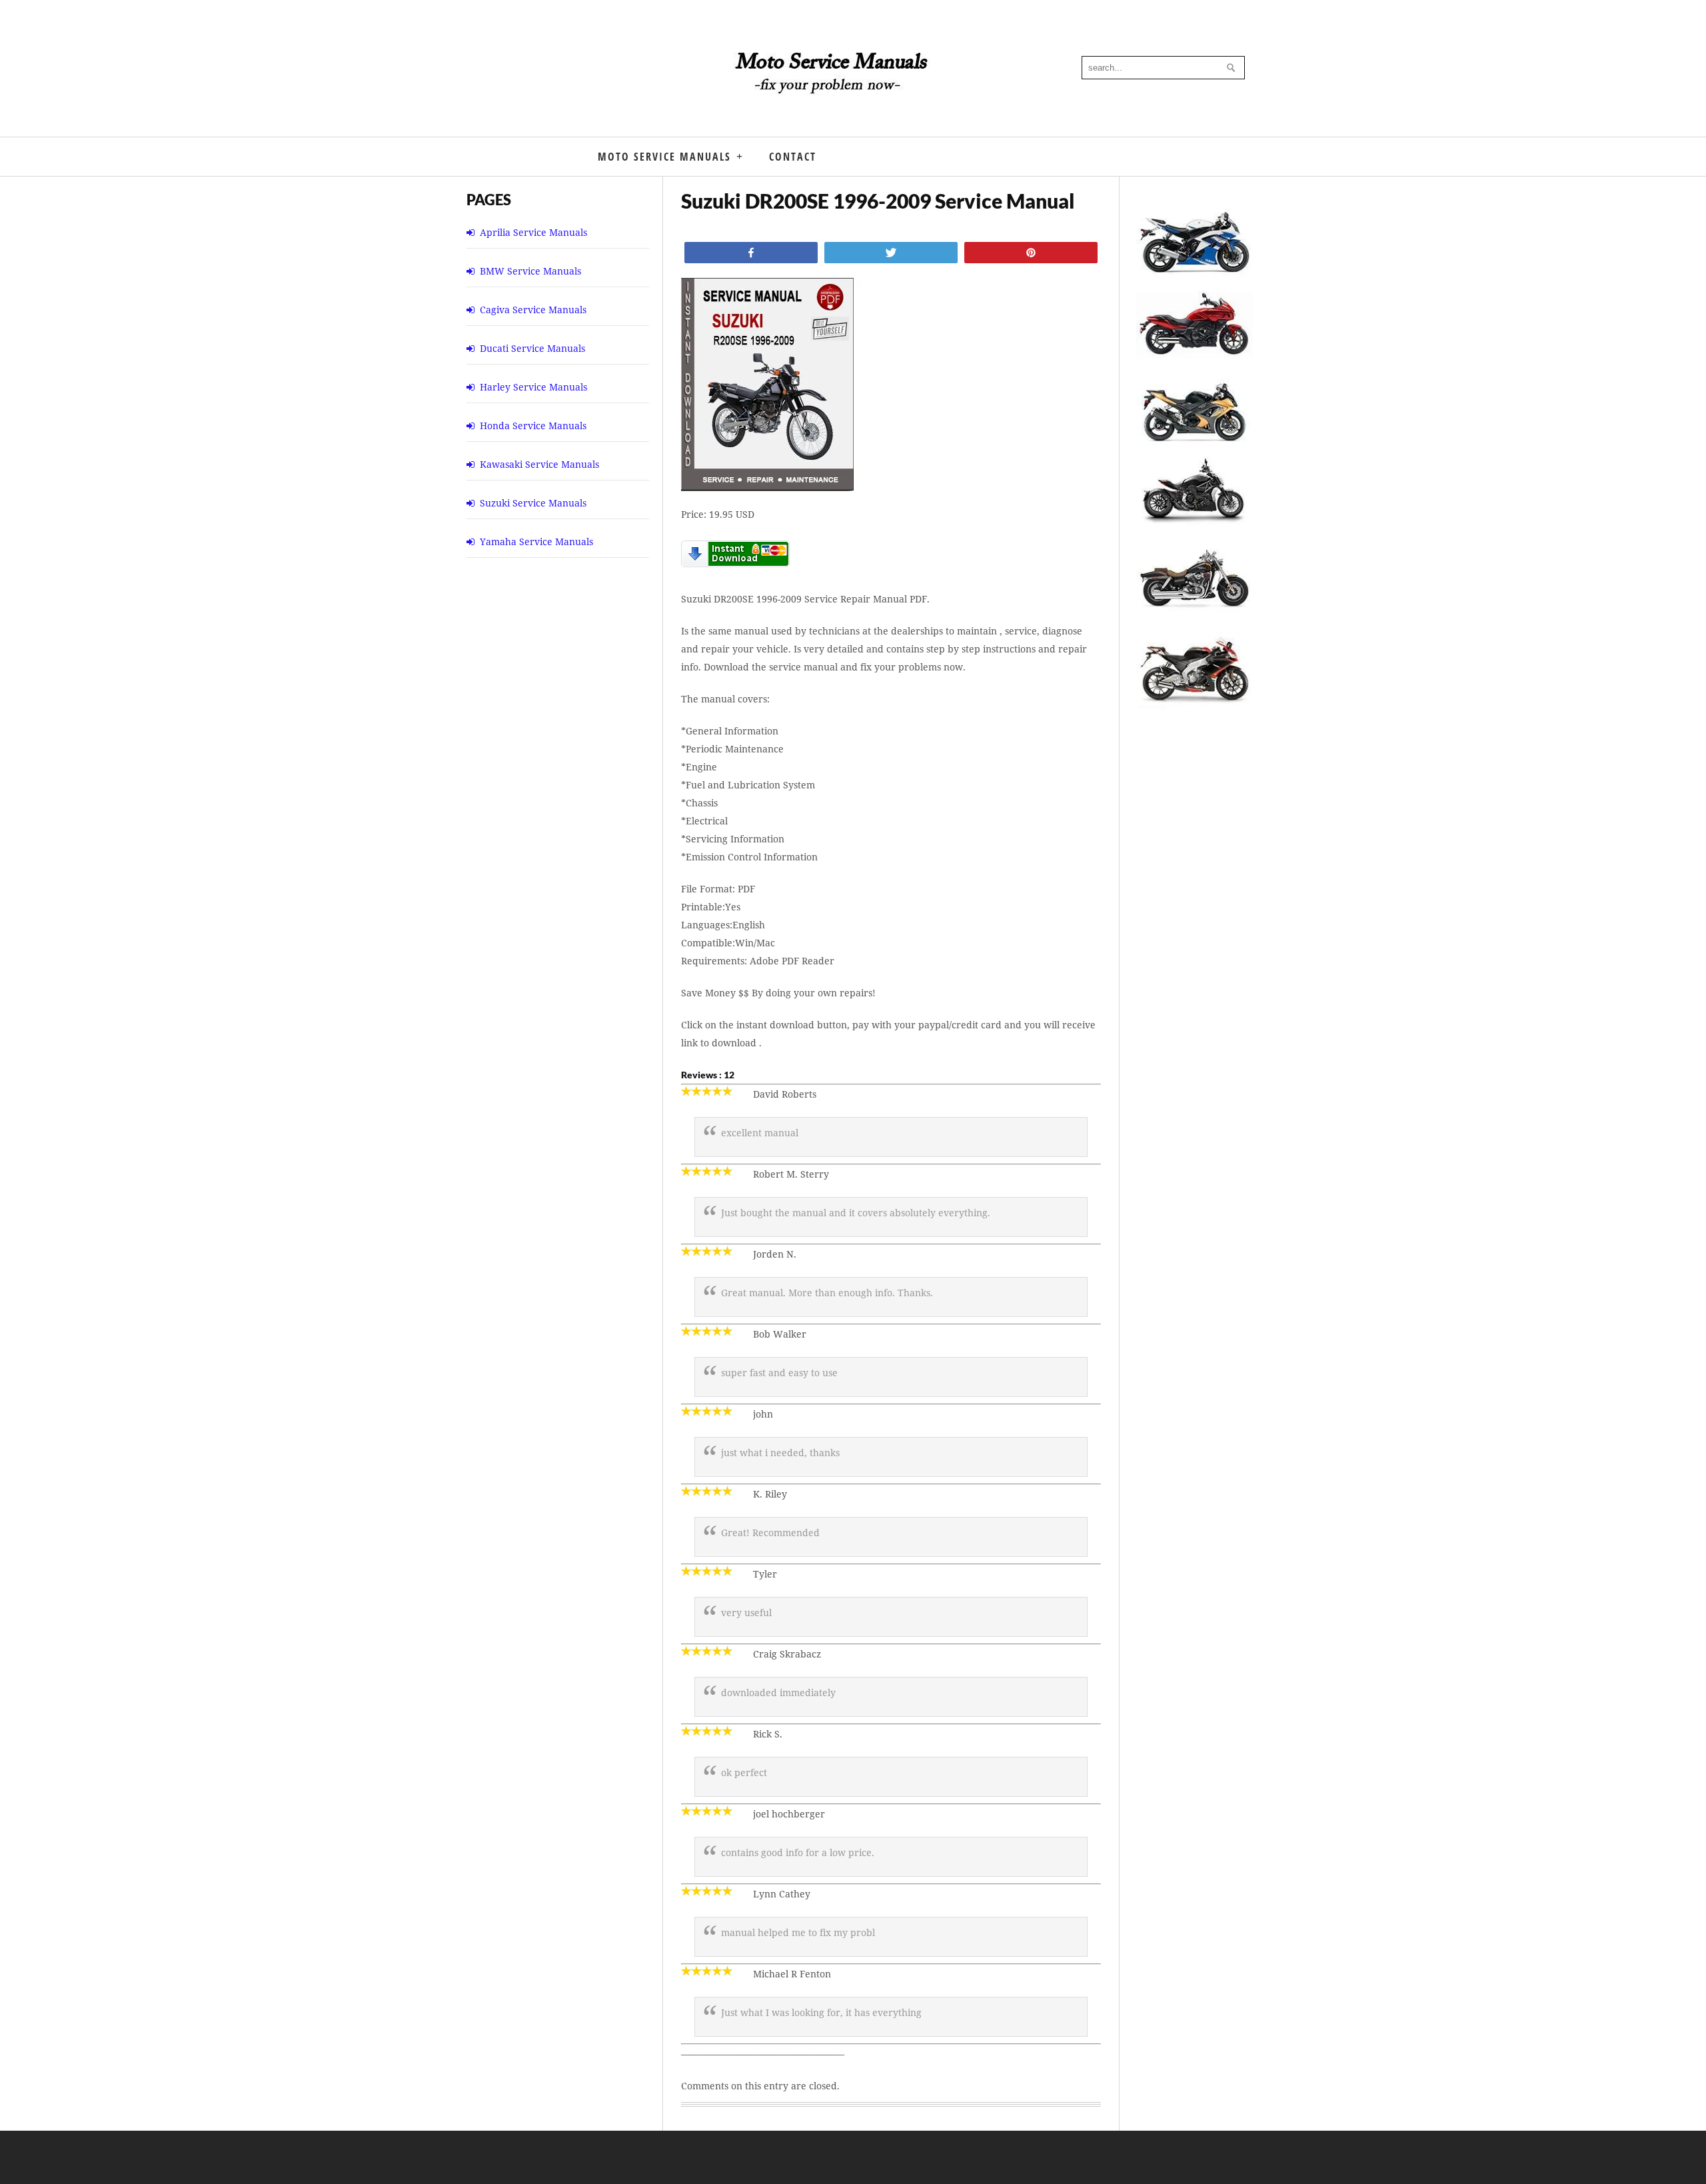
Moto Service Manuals (664, 157)
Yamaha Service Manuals (536, 542)
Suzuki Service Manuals (533, 503)
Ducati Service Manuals (532, 348)
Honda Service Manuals (533, 426)
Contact (793, 157)
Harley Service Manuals (533, 387)
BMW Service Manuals (530, 271)
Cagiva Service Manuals (533, 310)
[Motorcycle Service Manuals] (833, 80)
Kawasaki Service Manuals (539, 464)
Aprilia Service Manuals (533, 232)
